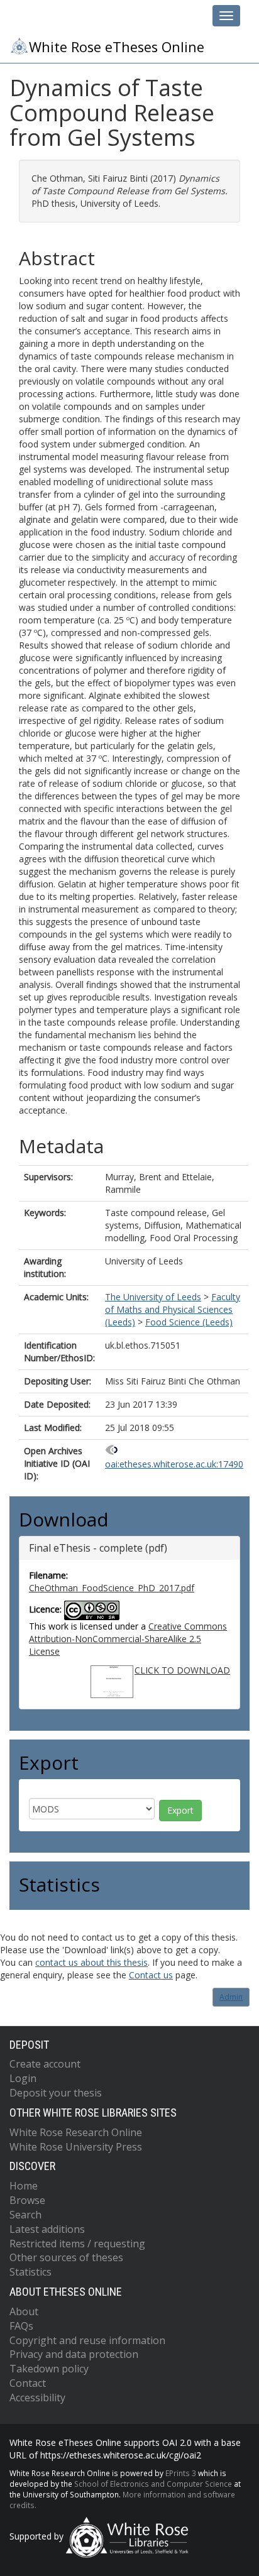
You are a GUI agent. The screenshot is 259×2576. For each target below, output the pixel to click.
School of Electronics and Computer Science (153, 2484)
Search (25, 2215)
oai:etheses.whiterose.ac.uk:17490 (174, 1464)
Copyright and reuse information (87, 2340)
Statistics (30, 2272)
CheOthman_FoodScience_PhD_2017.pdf (112, 1588)
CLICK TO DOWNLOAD (182, 1670)
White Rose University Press (76, 2147)
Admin (231, 1997)
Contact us (151, 1975)
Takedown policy (49, 2369)
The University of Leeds (153, 1297)
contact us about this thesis (91, 1962)
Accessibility (37, 2398)
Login (23, 2078)
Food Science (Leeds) (189, 1322)
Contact (28, 2383)
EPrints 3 (181, 2473)
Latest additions (47, 2229)
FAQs (21, 2326)
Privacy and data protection (74, 2354)
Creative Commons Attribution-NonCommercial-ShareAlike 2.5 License (128, 1639)
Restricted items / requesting (77, 2244)
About (24, 2311)
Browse (27, 2200)
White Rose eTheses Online (117, 47)
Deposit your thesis (56, 2093)
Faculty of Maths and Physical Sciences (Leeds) (173, 1309)
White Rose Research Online (76, 2132)
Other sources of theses (66, 2257)
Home (24, 2186)
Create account (45, 2064)
